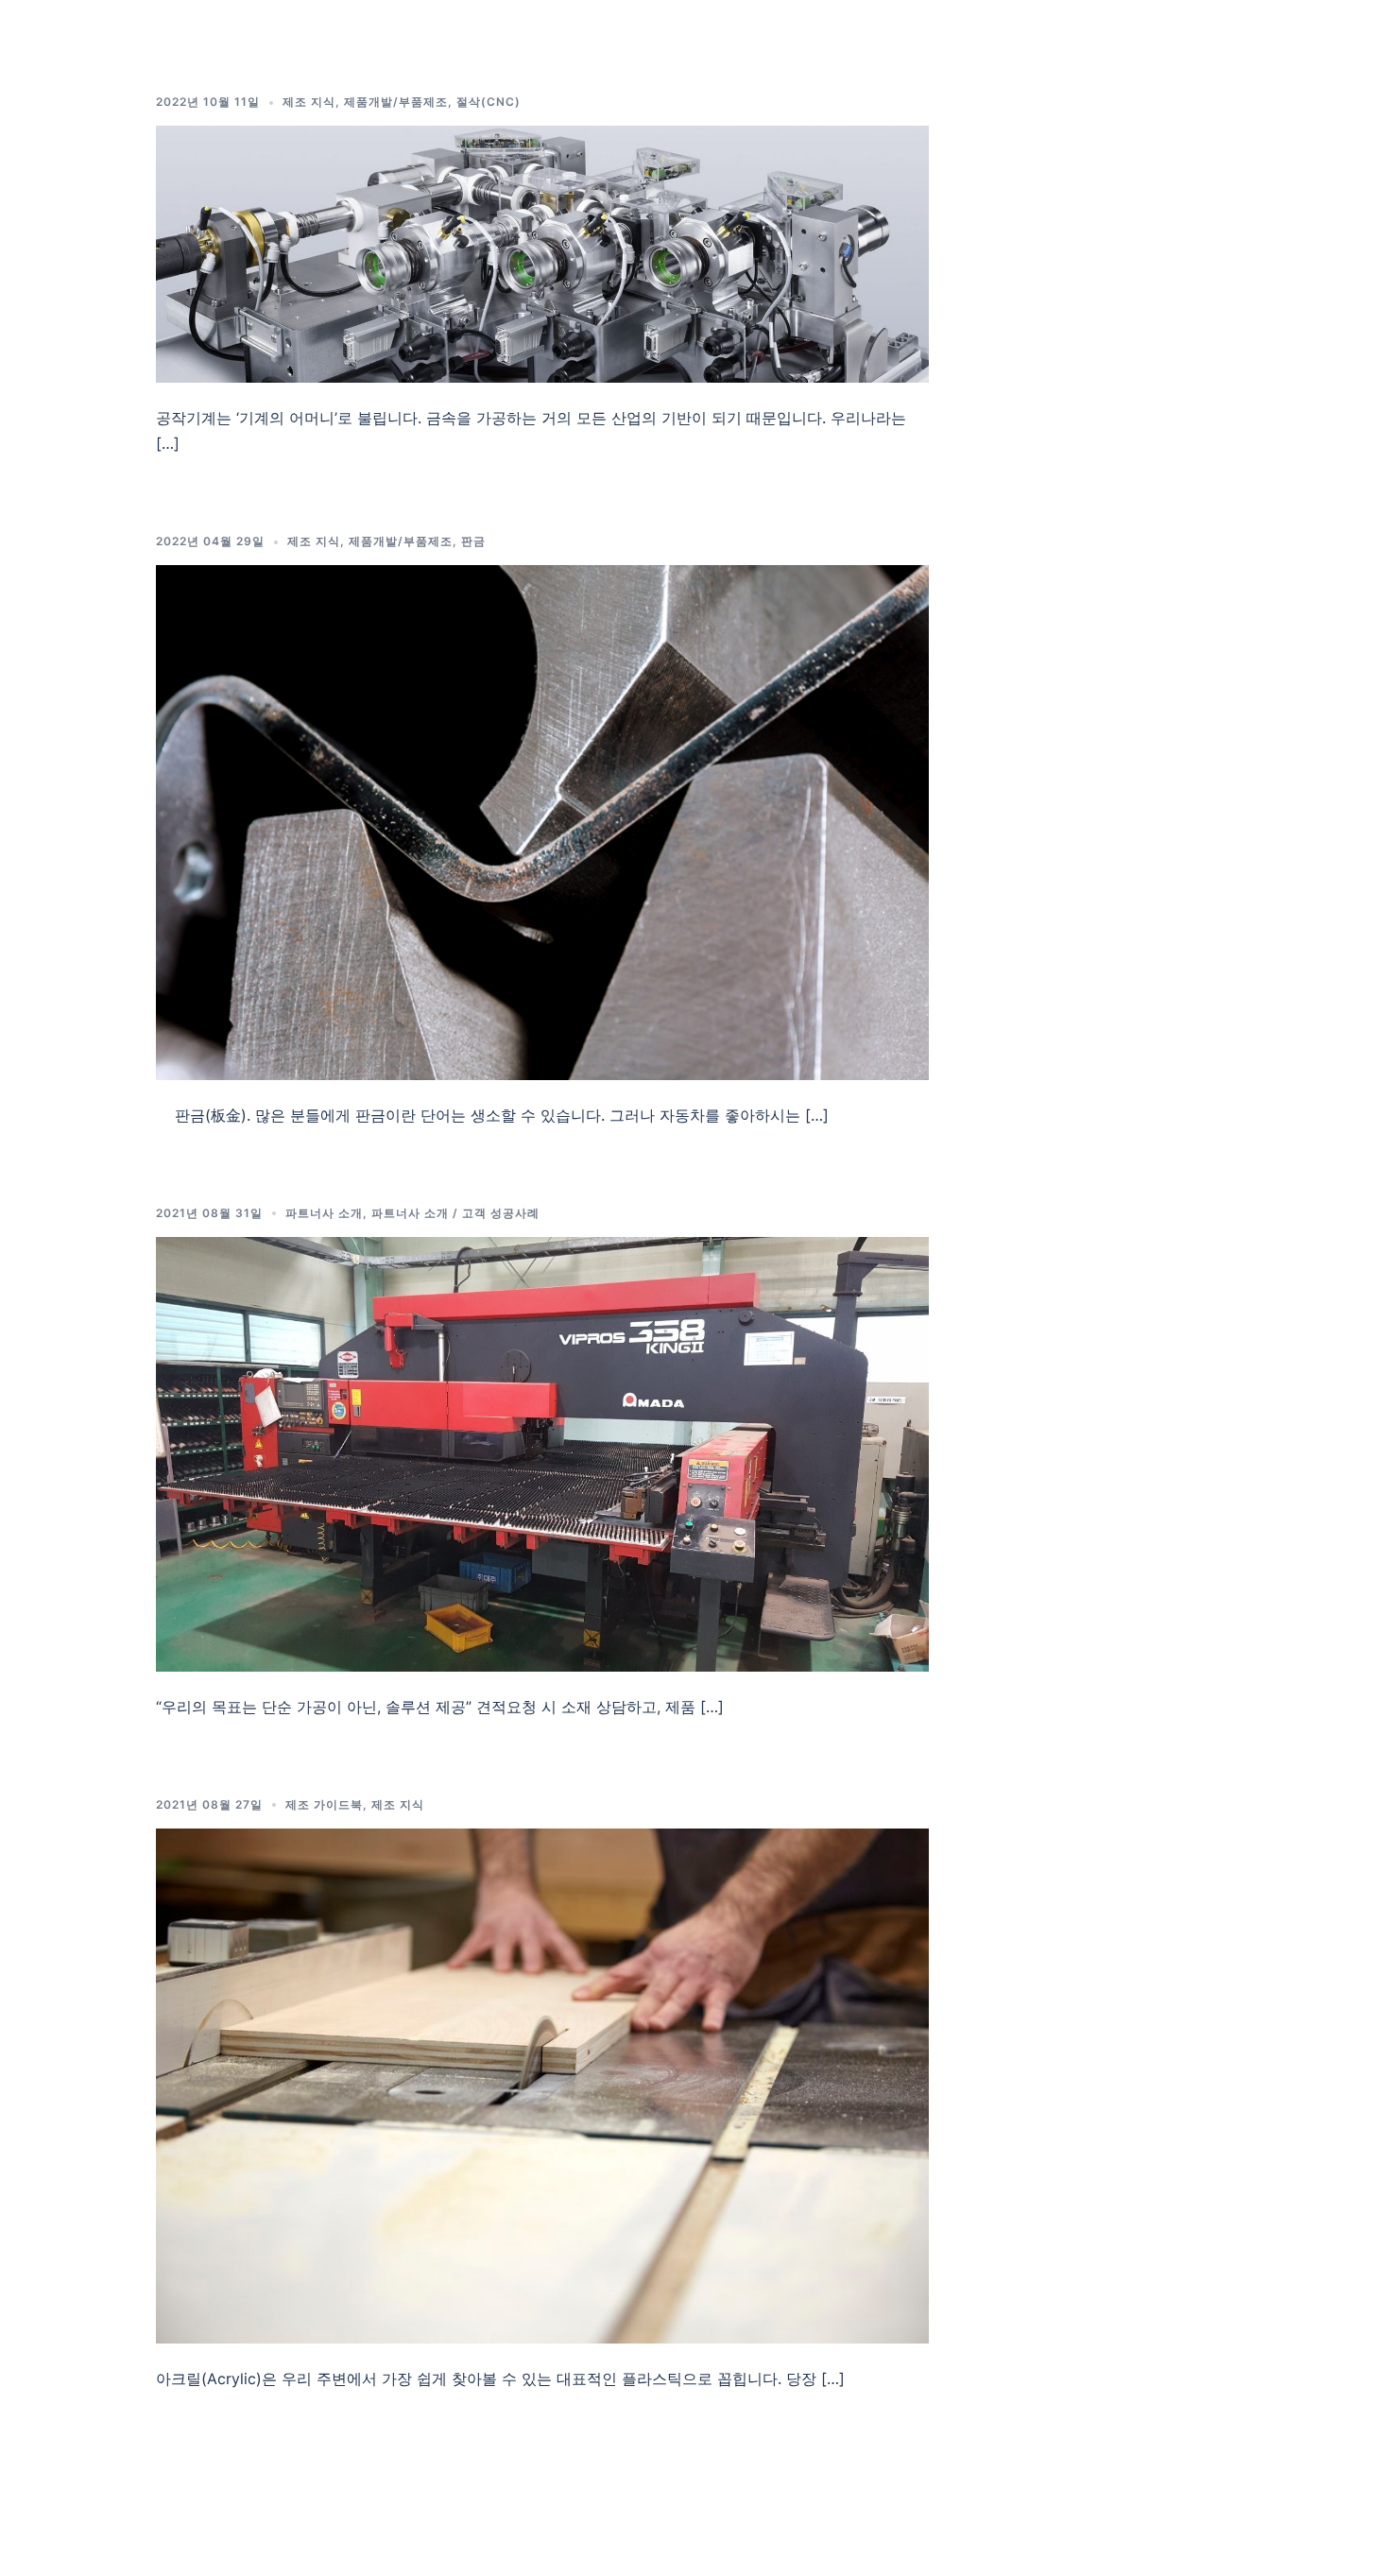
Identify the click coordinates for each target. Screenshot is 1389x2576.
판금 (473, 541)
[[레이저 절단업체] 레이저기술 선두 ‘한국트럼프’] (542, 253)
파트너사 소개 (324, 1213)
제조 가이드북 (324, 1804)
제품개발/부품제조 (396, 102)
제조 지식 (309, 102)
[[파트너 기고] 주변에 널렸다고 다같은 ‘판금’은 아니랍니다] (542, 821)
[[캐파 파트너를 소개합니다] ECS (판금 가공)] (542, 1452)
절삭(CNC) (489, 102)
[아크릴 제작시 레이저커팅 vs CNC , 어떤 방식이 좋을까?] (542, 2085)
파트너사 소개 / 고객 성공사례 (455, 1213)
